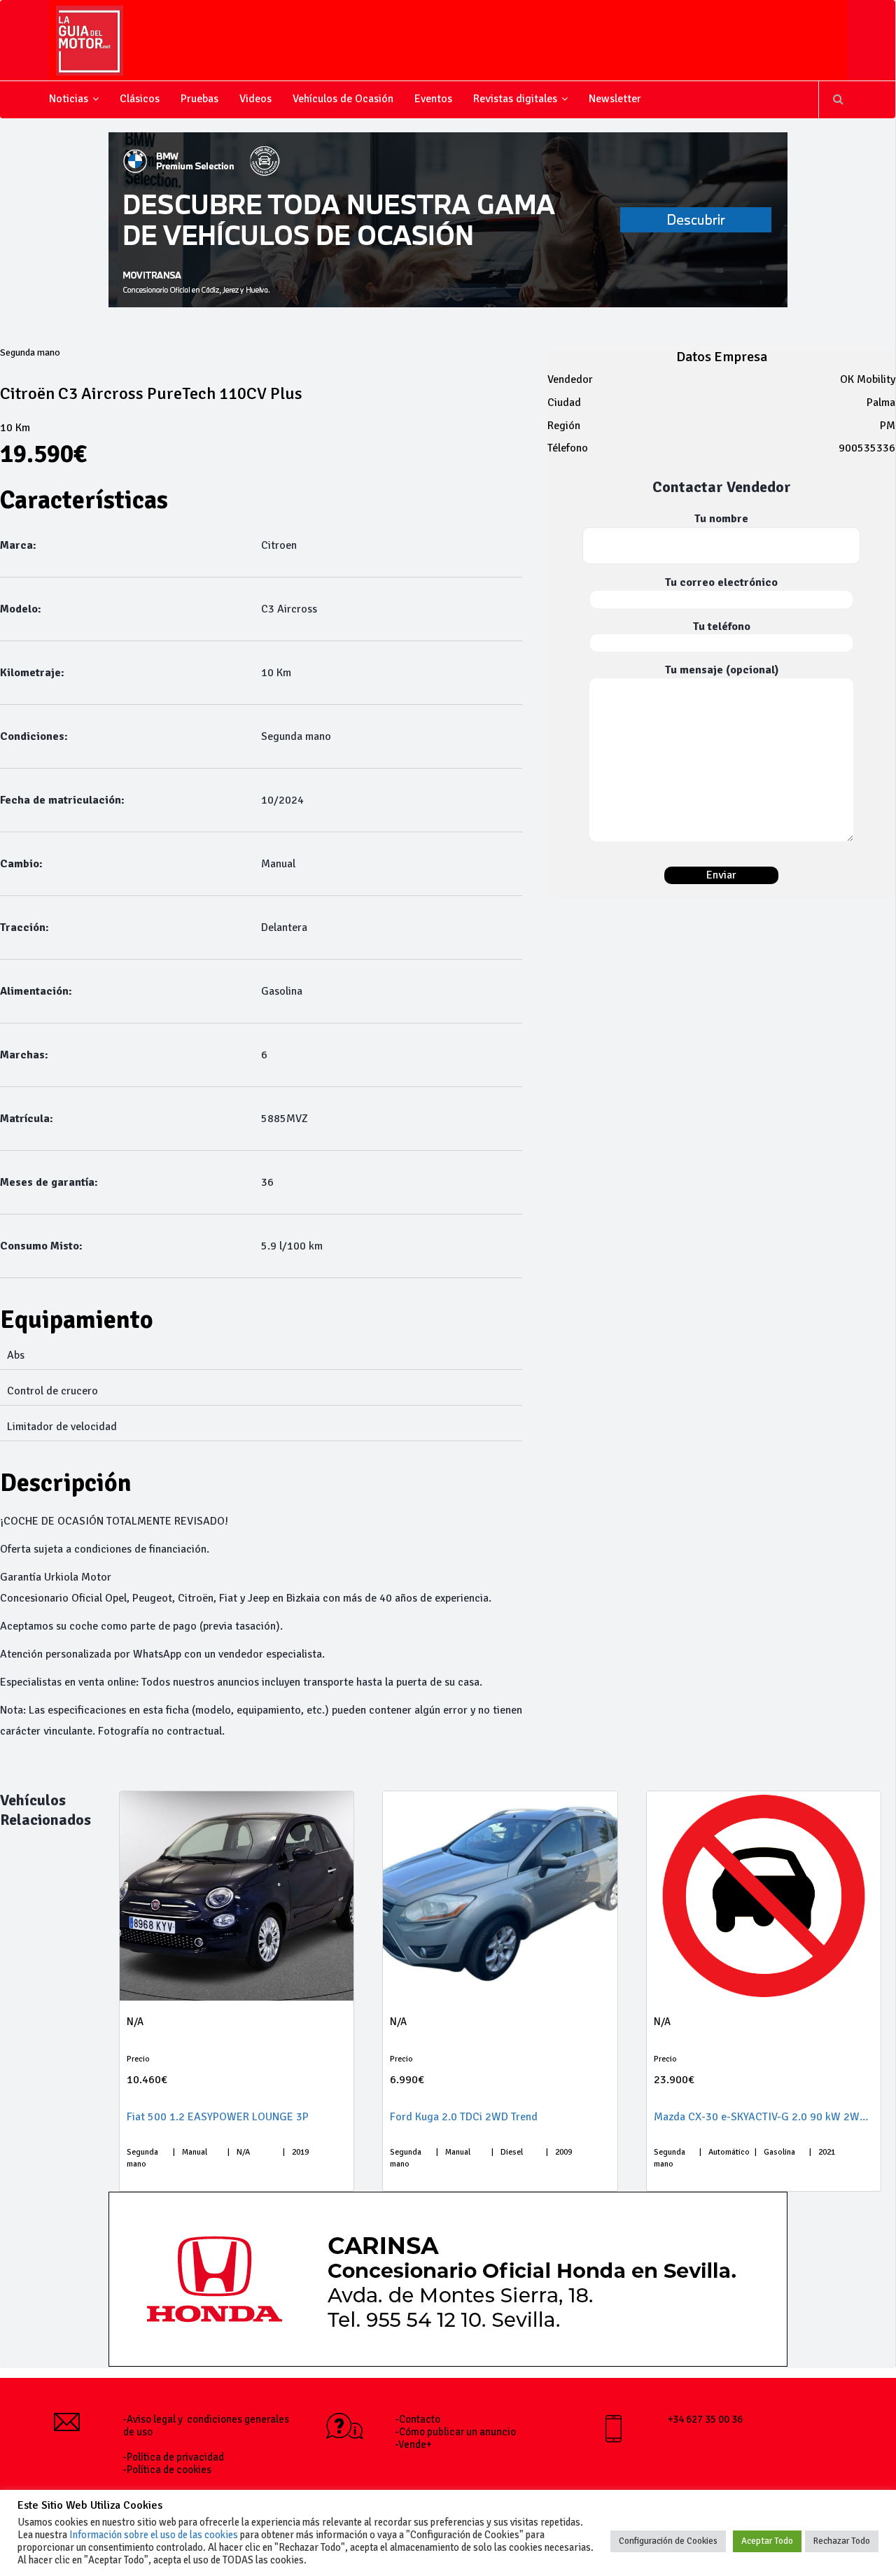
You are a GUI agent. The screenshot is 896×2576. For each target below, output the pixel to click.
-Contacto (418, 2419)
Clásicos (140, 99)
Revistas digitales (515, 99)
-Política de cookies (167, 2470)
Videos (255, 99)
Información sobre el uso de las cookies (154, 2535)
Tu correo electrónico (721, 582)
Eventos (433, 99)
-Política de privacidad (174, 2457)
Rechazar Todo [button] (842, 2541)
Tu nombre (721, 519)
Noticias (69, 99)
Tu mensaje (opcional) (722, 670)
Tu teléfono (722, 626)
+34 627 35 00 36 (705, 2419)
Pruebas (199, 99)
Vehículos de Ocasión (343, 99)
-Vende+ (414, 2444)
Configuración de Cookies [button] (668, 2541)
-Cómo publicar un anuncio (456, 2432)
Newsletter (615, 99)
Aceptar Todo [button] (767, 2541)
